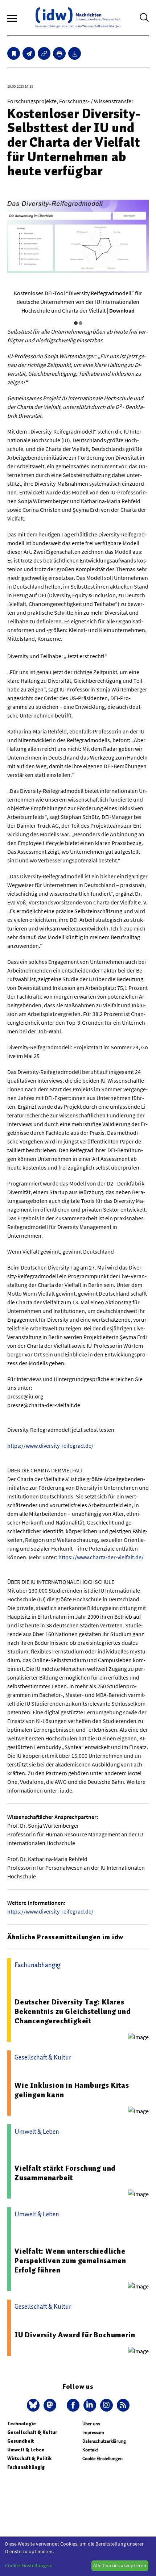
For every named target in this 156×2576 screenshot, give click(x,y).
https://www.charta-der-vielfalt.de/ (101, 1557)
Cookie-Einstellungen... (30, 2565)
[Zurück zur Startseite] (78, 18)
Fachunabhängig (26, 2467)
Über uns (91, 2424)
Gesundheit (20, 2441)
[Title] (44, 53)
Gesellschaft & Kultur (32, 2432)
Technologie (22, 2424)
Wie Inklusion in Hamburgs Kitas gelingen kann (72, 2090)
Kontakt (90, 2450)
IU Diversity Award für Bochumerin (75, 2335)
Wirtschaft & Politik (29, 2458)
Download (122, 310)
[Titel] (14, 53)
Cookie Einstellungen (102, 2458)
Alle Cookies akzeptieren (120, 2565)
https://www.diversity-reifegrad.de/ (50, 1446)
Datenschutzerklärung (104, 2441)
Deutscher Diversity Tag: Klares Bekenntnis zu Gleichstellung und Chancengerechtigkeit (73, 2011)
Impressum (93, 2432)
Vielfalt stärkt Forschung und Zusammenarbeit (65, 2173)
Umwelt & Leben (26, 2450)
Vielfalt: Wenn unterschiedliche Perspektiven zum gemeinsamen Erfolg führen (70, 2261)
